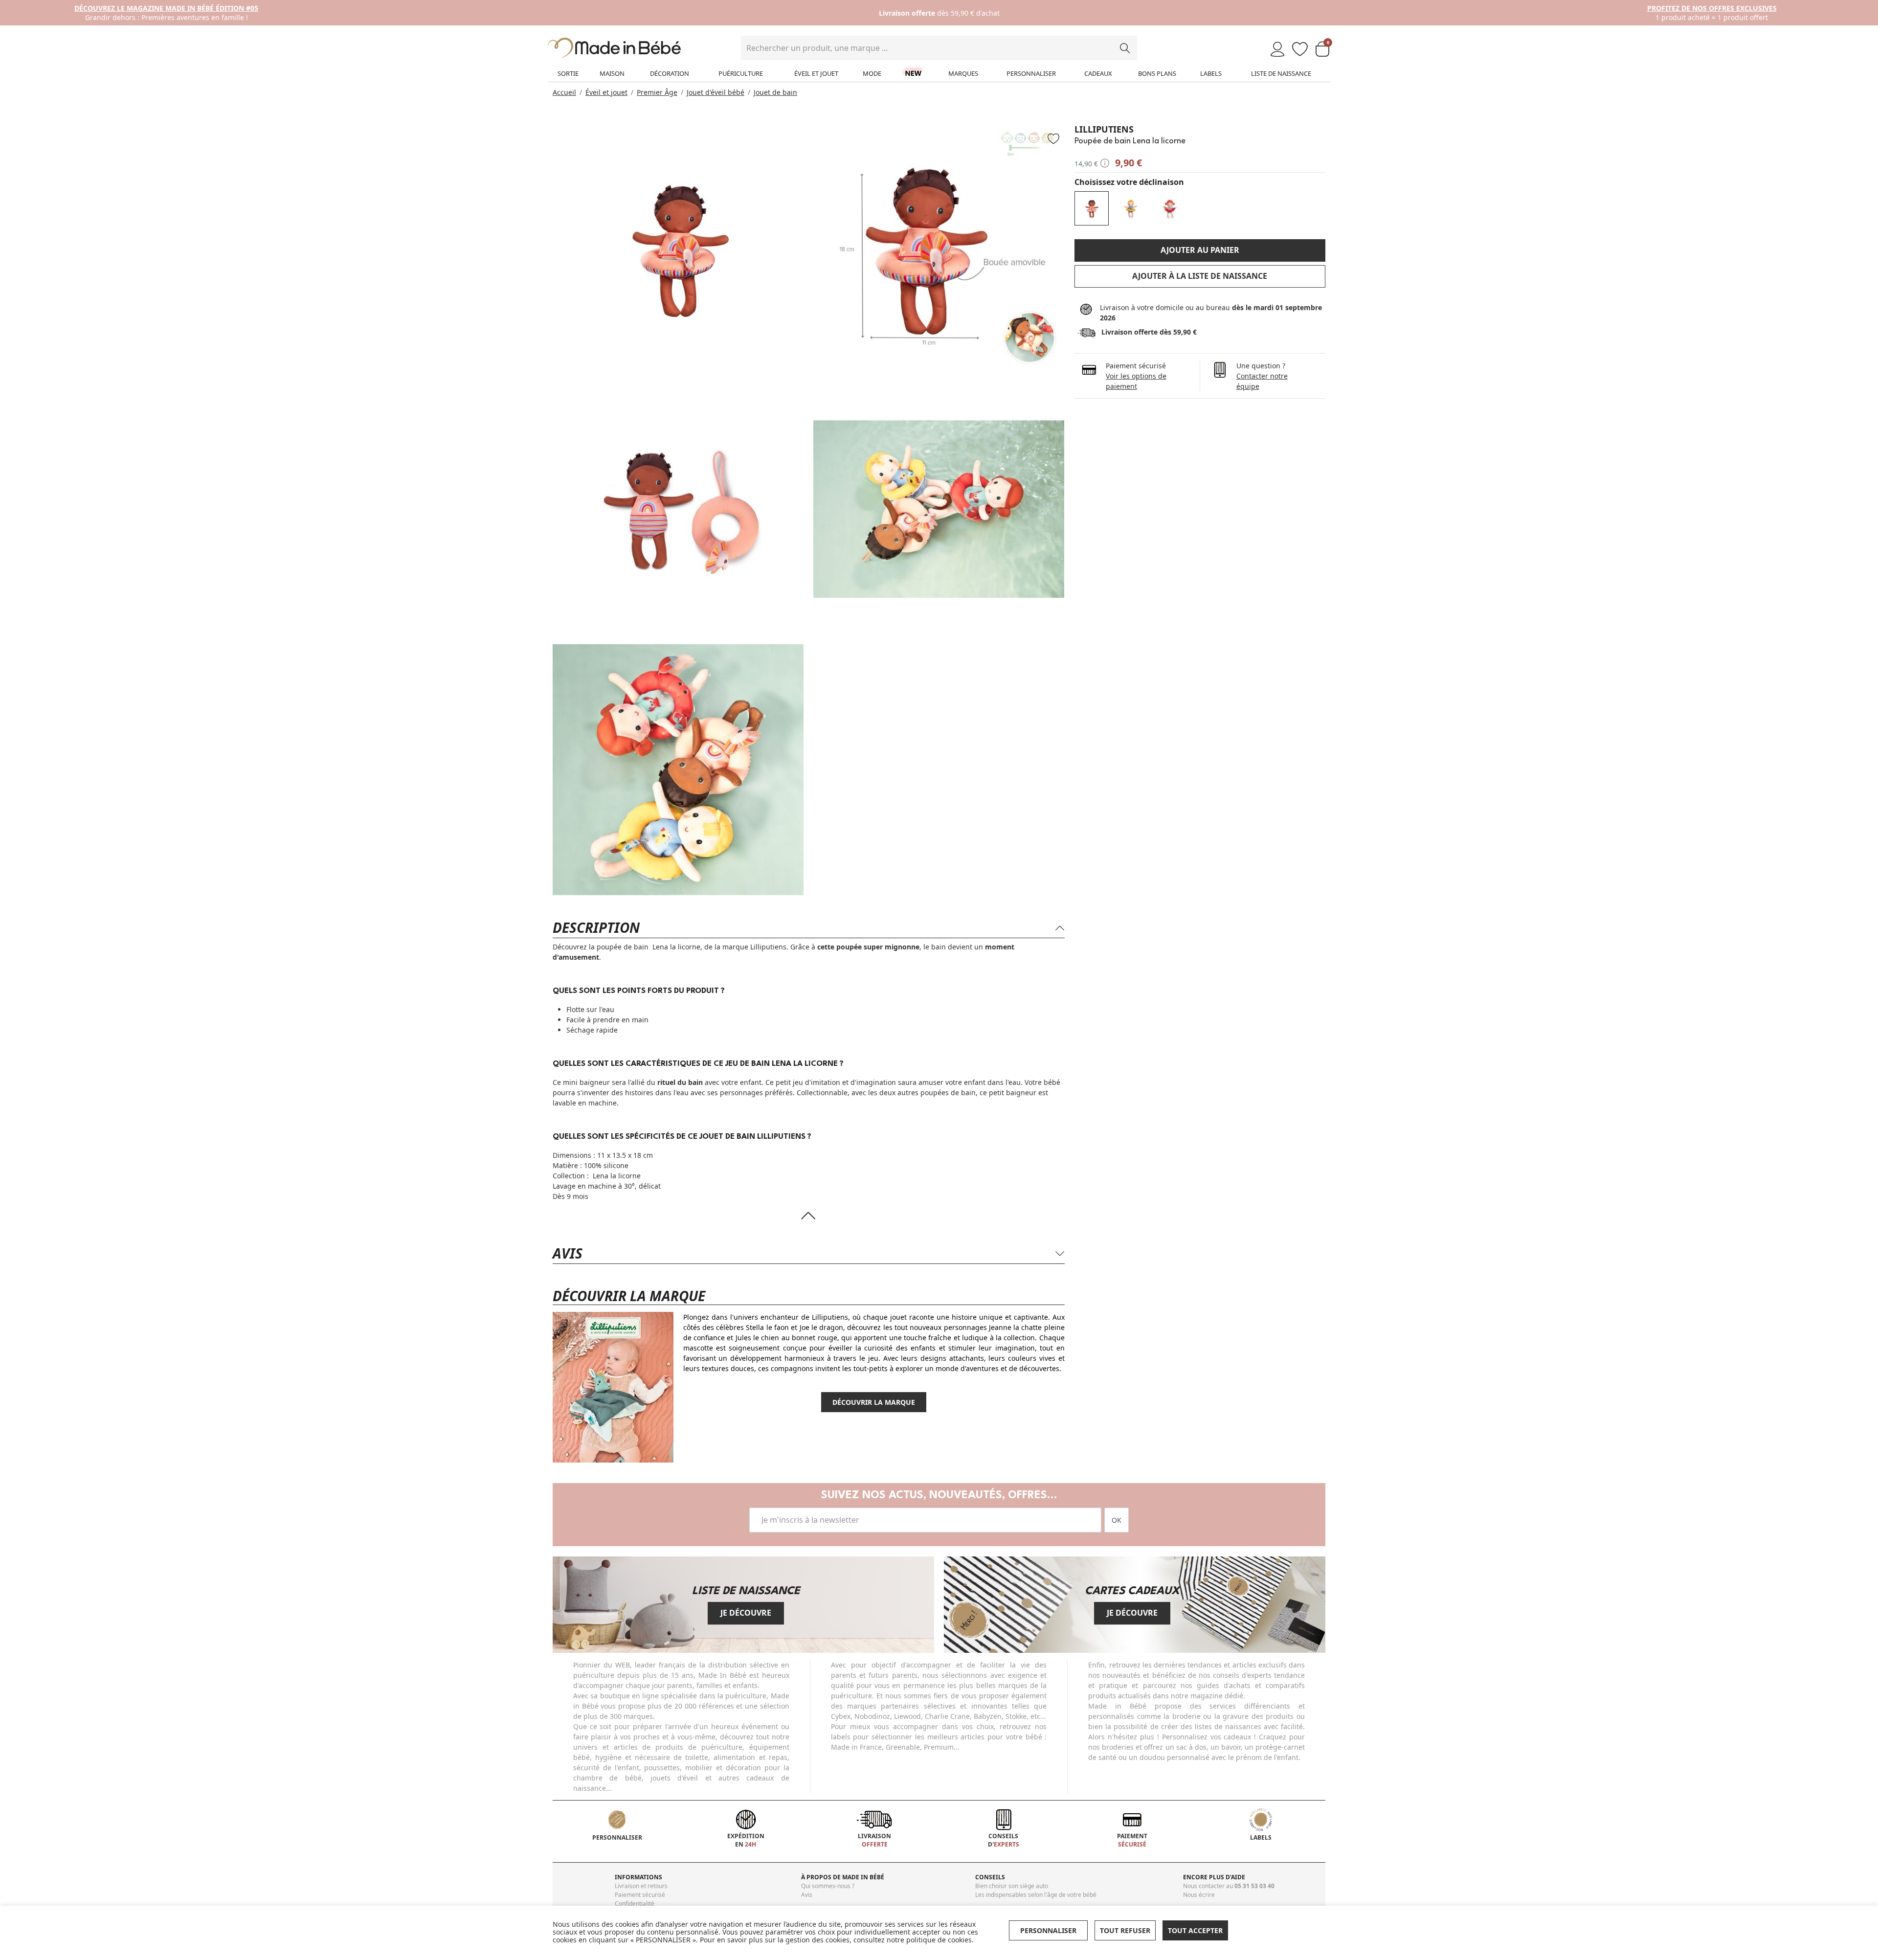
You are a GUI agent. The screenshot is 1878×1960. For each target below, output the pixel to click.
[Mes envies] (1300, 50)
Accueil (564, 92)
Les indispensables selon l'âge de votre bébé (1036, 1895)
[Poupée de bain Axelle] (1170, 208)
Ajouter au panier (1200, 250)
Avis (807, 1895)
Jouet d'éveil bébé (715, 92)
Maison (612, 73)
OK (1117, 1520)
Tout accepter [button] (1195, 1930)
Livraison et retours (641, 1886)
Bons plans (1157, 73)
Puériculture (741, 73)
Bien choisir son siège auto (1012, 1886)
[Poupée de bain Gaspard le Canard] (1131, 208)
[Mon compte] (1277, 50)
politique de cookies (939, 1940)
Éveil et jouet (816, 73)
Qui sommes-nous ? (828, 1886)
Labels (1211, 73)
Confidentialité (635, 1904)
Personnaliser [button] (1048, 1930)
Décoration (670, 73)
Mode (872, 73)
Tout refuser (1125, 1930)
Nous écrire (1199, 1895)
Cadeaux (1098, 73)
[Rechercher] (1125, 48)
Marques (963, 73)
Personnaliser (1031, 73)
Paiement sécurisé (640, 1895)
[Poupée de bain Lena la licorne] (1092, 208)
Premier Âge (657, 92)
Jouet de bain (775, 92)
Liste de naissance (1281, 73)
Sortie (568, 73)
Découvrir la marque (874, 1402)
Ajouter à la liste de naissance (1200, 276)
